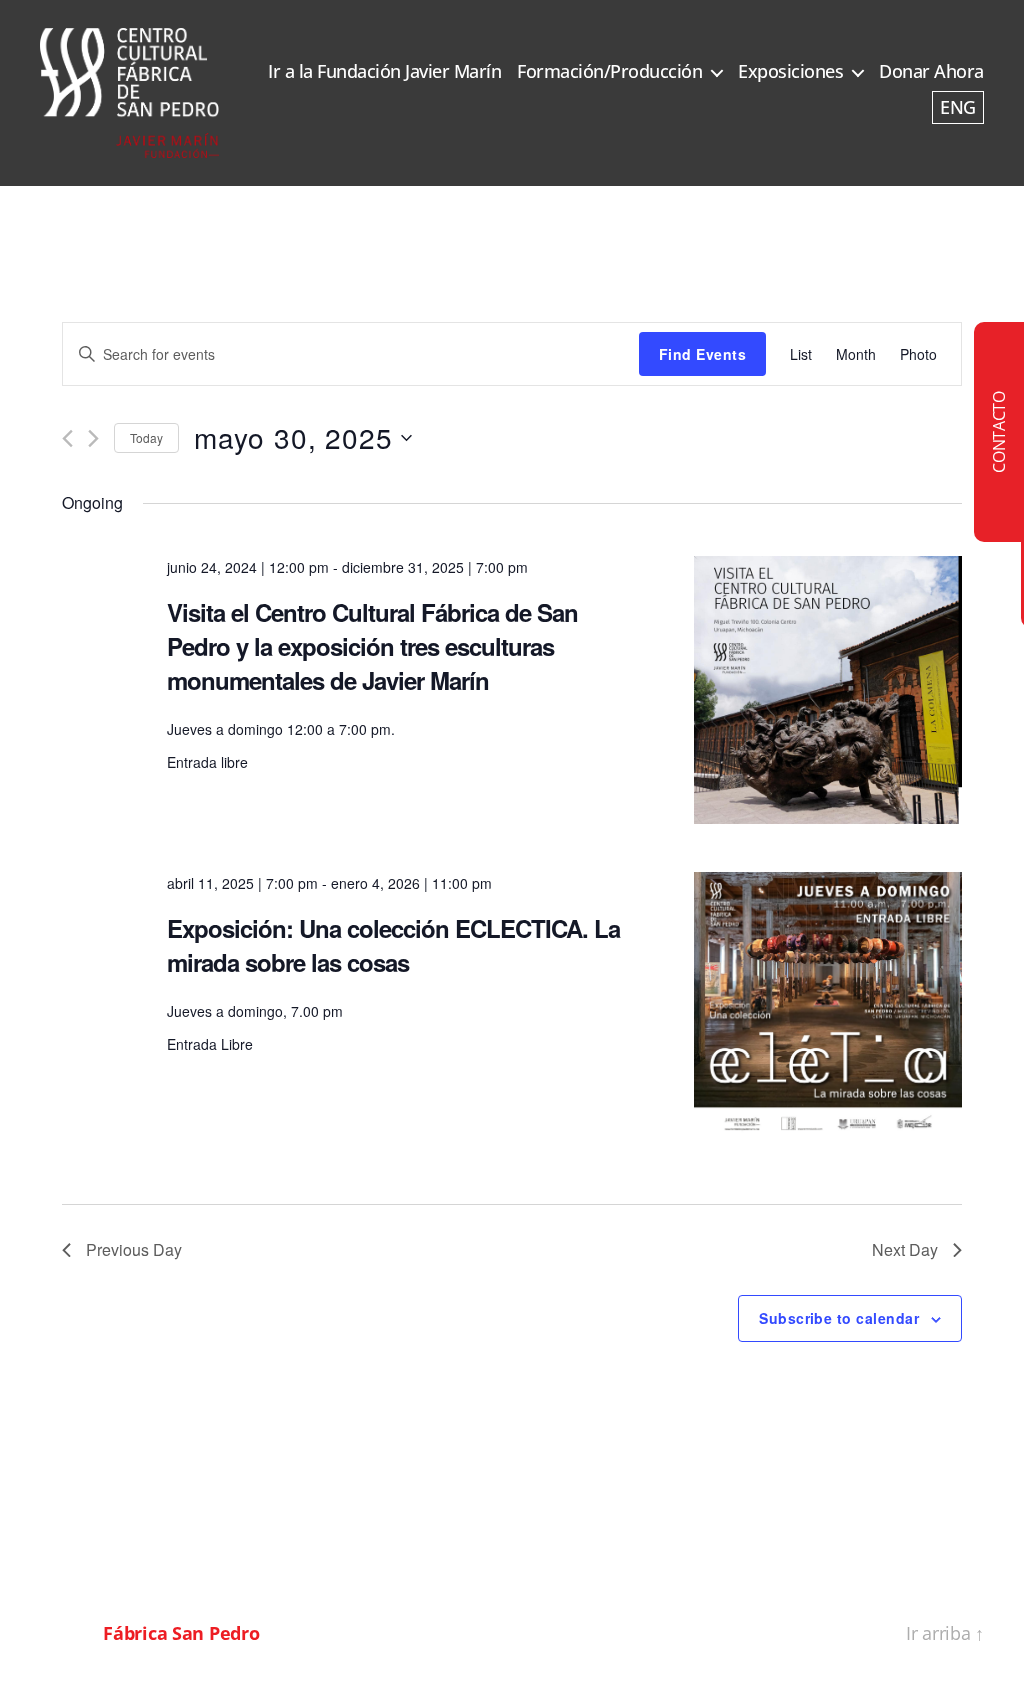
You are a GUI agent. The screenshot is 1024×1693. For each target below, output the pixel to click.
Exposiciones (790, 72)
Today (146, 437)
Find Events (702, 354)
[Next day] (93, 438)
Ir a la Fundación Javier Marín (384, 72)
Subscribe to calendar (839, 1318)
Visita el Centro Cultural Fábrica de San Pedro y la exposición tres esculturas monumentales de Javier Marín (372, 646)
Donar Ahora (931, 72)
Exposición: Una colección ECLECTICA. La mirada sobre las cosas (393, 945)
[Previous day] (67, 438)
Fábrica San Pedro (181, 1633)
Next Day (905, 1249)
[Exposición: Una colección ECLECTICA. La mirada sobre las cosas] (828, 1006)
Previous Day (134, 1249)
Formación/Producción (609, 72)
